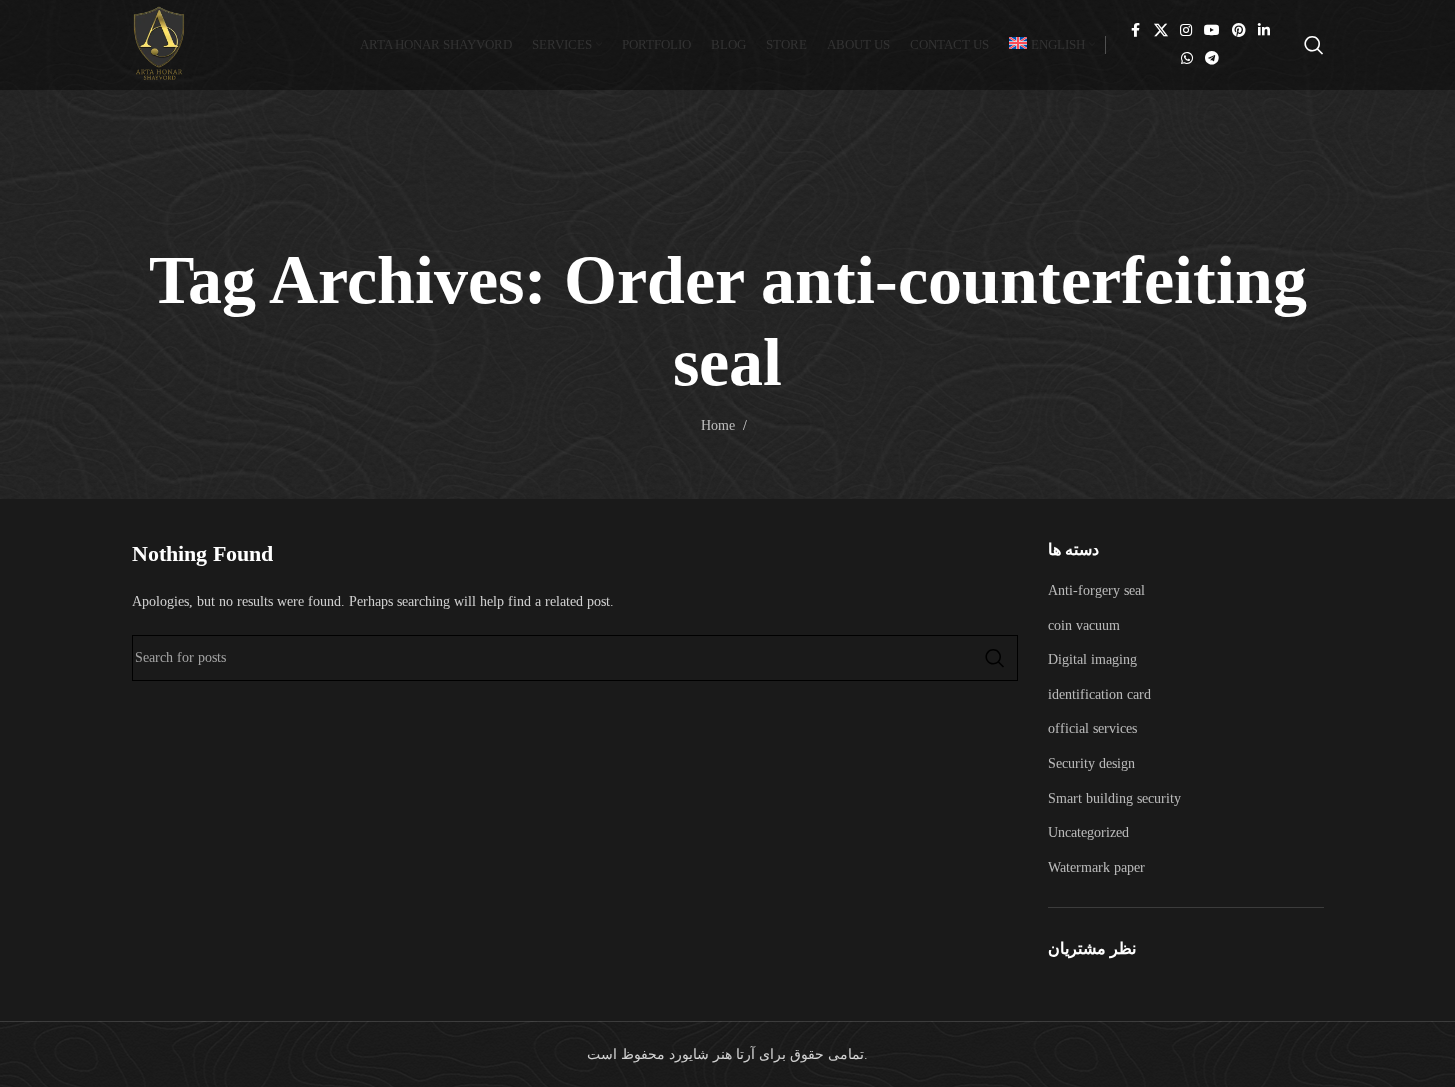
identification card (1099, 694)
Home (718, 425)
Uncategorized (1088, 832)
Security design (1091, 763)
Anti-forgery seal (1096, 590)
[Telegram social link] (1212, 59)
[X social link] (1161, 31)
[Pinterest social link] (1239, 31)
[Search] (1314, 45)
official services (1092, 728)
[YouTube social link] (1212, 31)
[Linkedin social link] (1264, 31)
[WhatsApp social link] (1187, 59)
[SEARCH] (995, 658)
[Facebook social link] (1136, 31)
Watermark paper (1096, 867)
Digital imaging (1092, 659)
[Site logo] (159, 43)
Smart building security (1114, 798)
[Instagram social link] (1186, 31)
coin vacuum (1084, 625)
